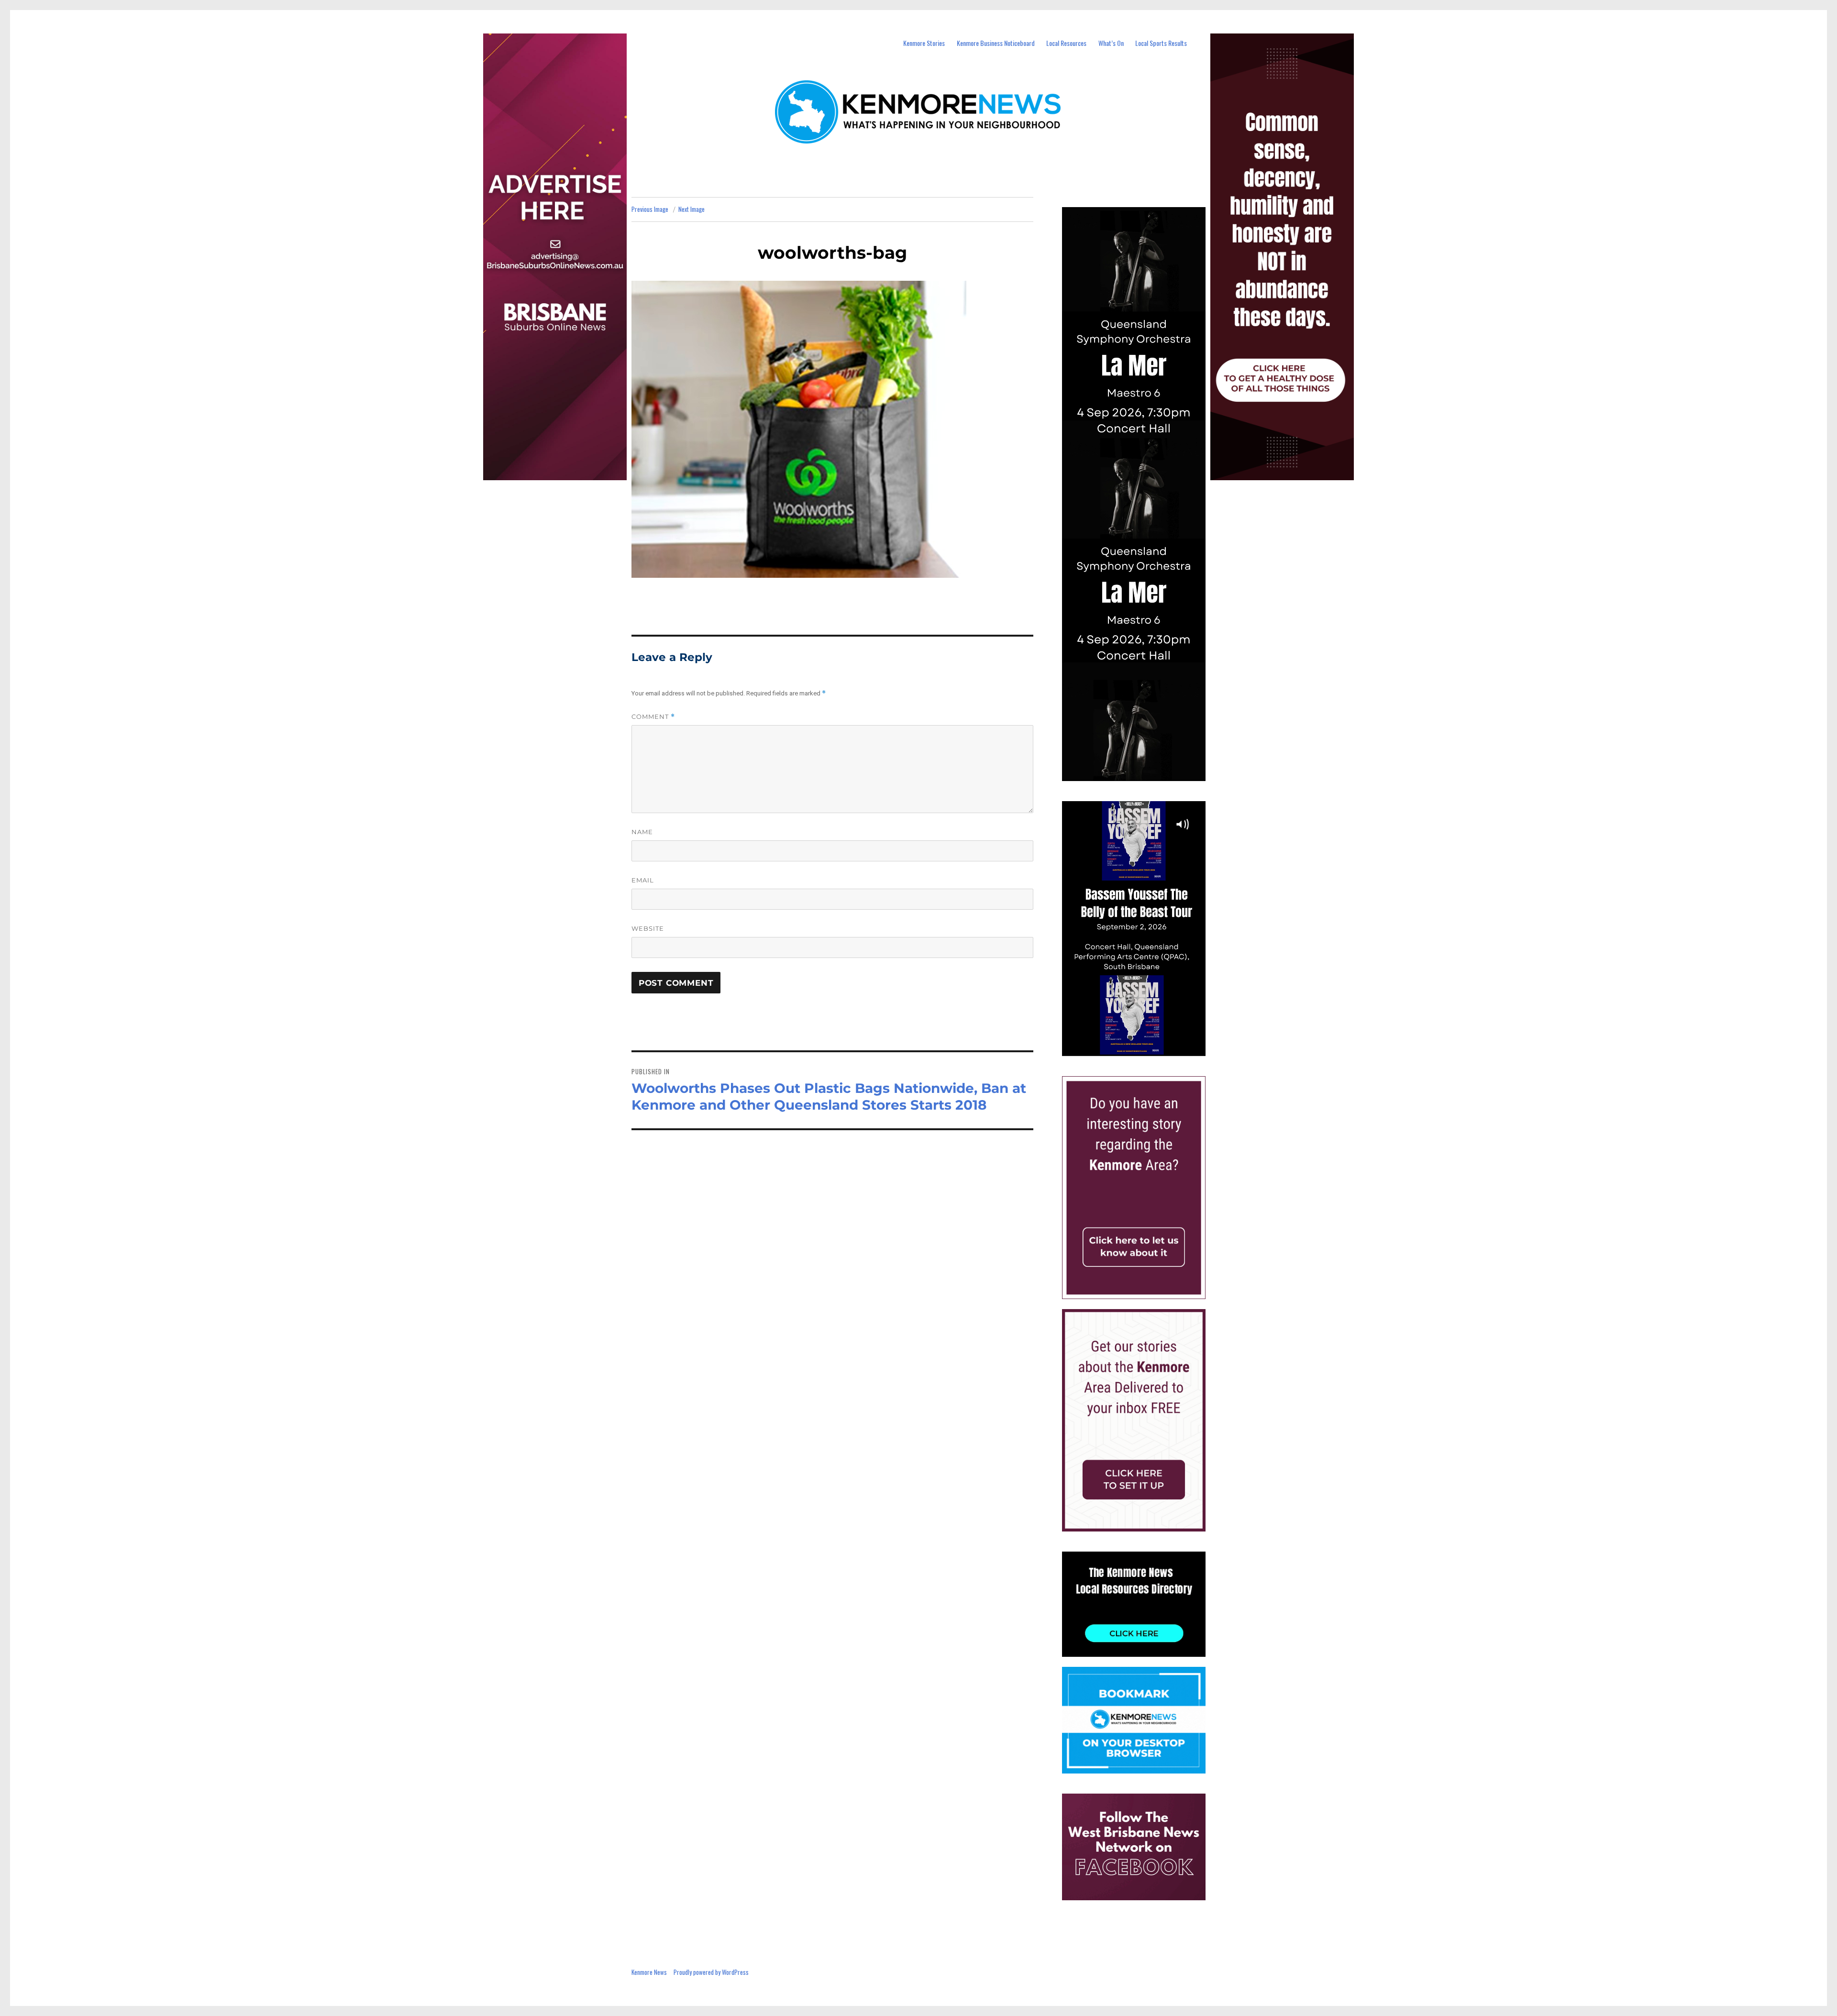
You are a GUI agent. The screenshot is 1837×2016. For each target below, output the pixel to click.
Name (642, 832)
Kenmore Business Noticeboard (996, 43)
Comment (653, 717)
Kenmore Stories (924, 43)
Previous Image (650, 209)
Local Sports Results (1161, 43)
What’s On (1111, 43)
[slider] (1143, 1048)
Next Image (692, 209)
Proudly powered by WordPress (711, 1972)
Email (643, 880)
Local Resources (1066, 43)
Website (648, 928)
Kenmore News (649, 1972)
